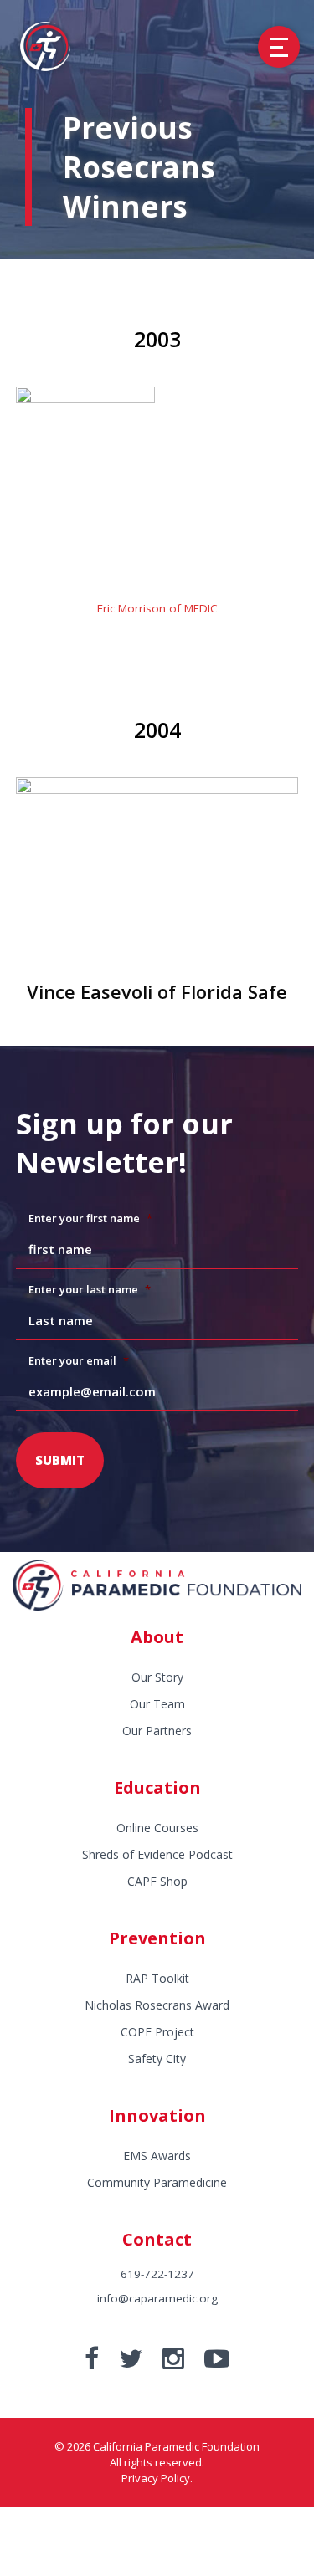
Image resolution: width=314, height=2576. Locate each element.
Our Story (157, 1677)
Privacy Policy (156, 2478)
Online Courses (157, 1828)
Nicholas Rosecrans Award (157, 2005)
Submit (60, 1460)
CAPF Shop (157, 1881)
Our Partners (157, 1731)
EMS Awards (157, 2156)
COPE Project (157, 2032)
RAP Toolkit (157, 1978)
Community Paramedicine (157, 2182)
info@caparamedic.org (157, 2298)
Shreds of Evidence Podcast (157, 1854)
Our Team (157, 1704)
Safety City (157, 2059)
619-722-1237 (157, 2274)
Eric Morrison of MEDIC (157, 608)
